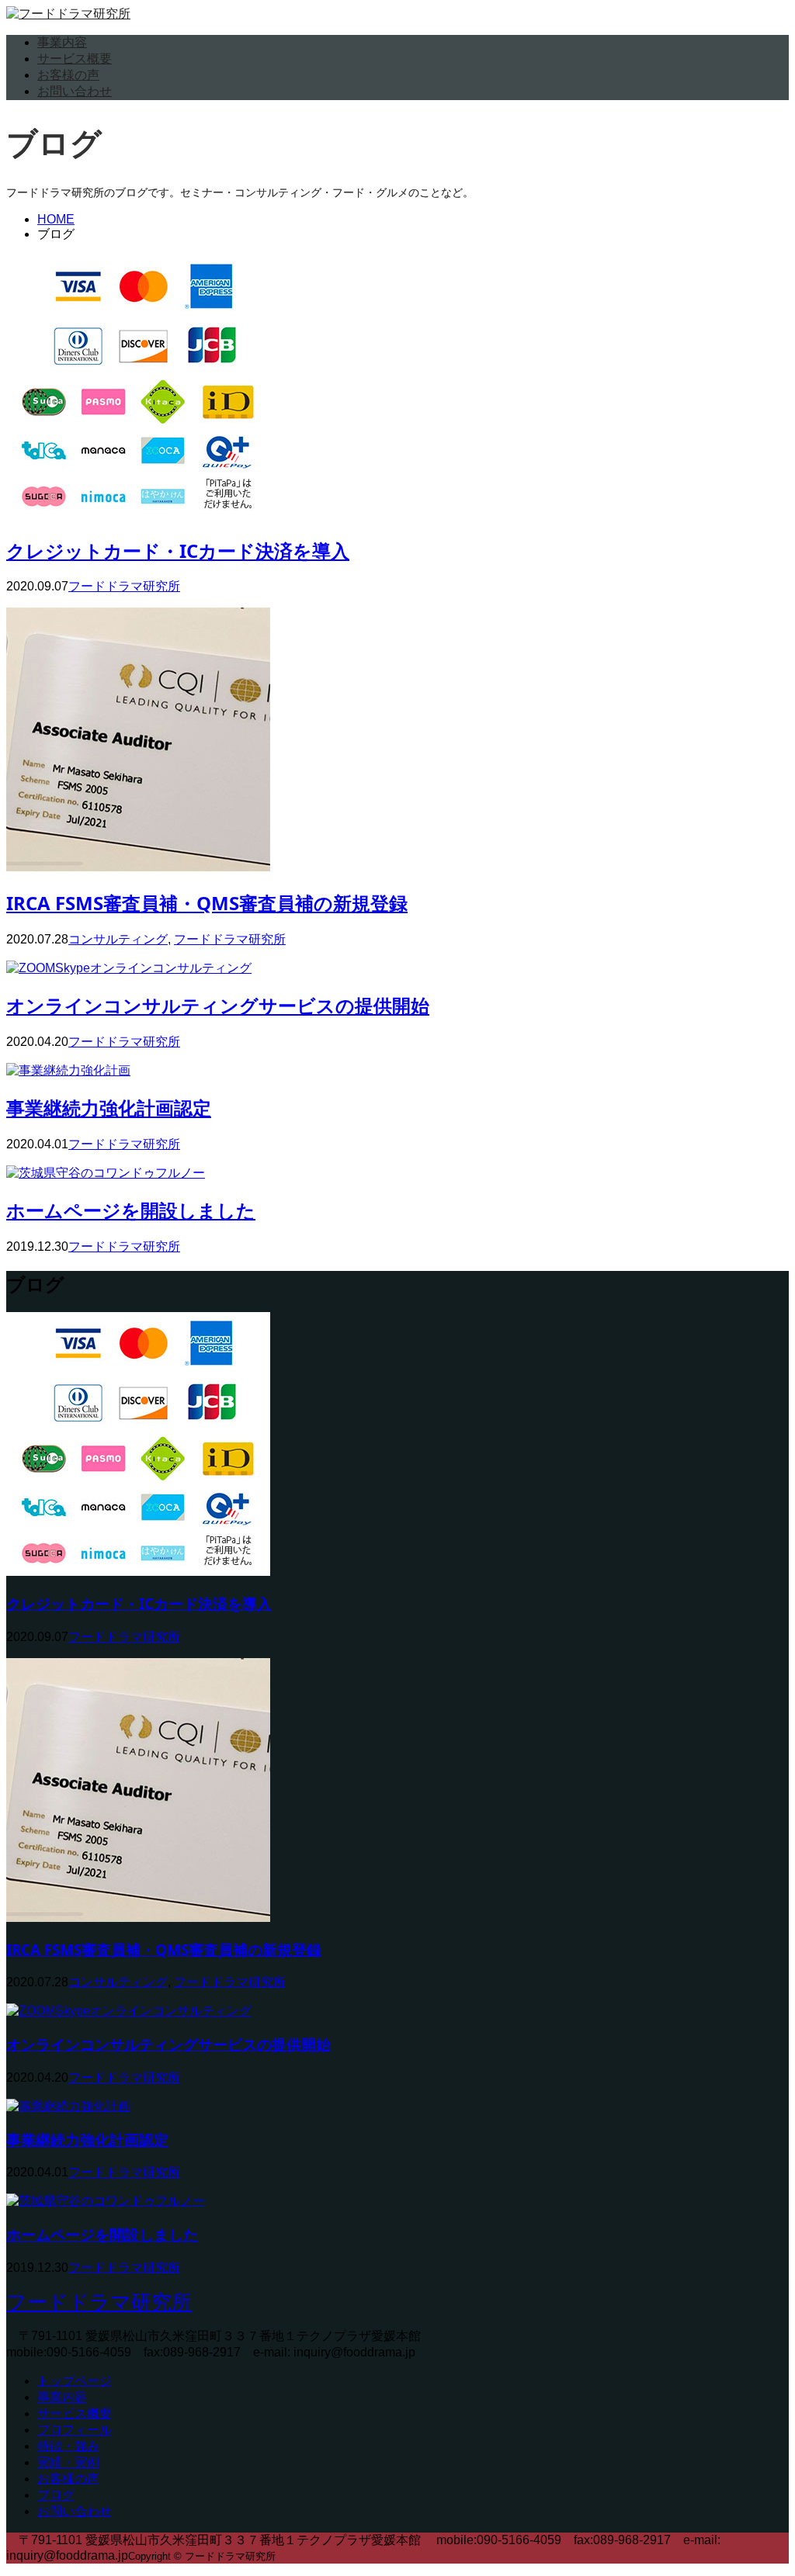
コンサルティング (118, 939)
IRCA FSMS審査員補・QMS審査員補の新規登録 (207, 903)
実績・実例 (68, 2462)
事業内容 (62, 42)
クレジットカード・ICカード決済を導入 (178, 551)
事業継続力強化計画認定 (109, 1108)
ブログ (56, 2495)
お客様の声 (68, 75)
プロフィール (75, 2430)
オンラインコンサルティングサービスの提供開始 (218, 1005)
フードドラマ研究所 (124, 586)
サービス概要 (75, 59)
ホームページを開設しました (131, 1210)
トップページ (75, 2381)
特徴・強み (68, 2446)
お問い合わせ (75, 91)
